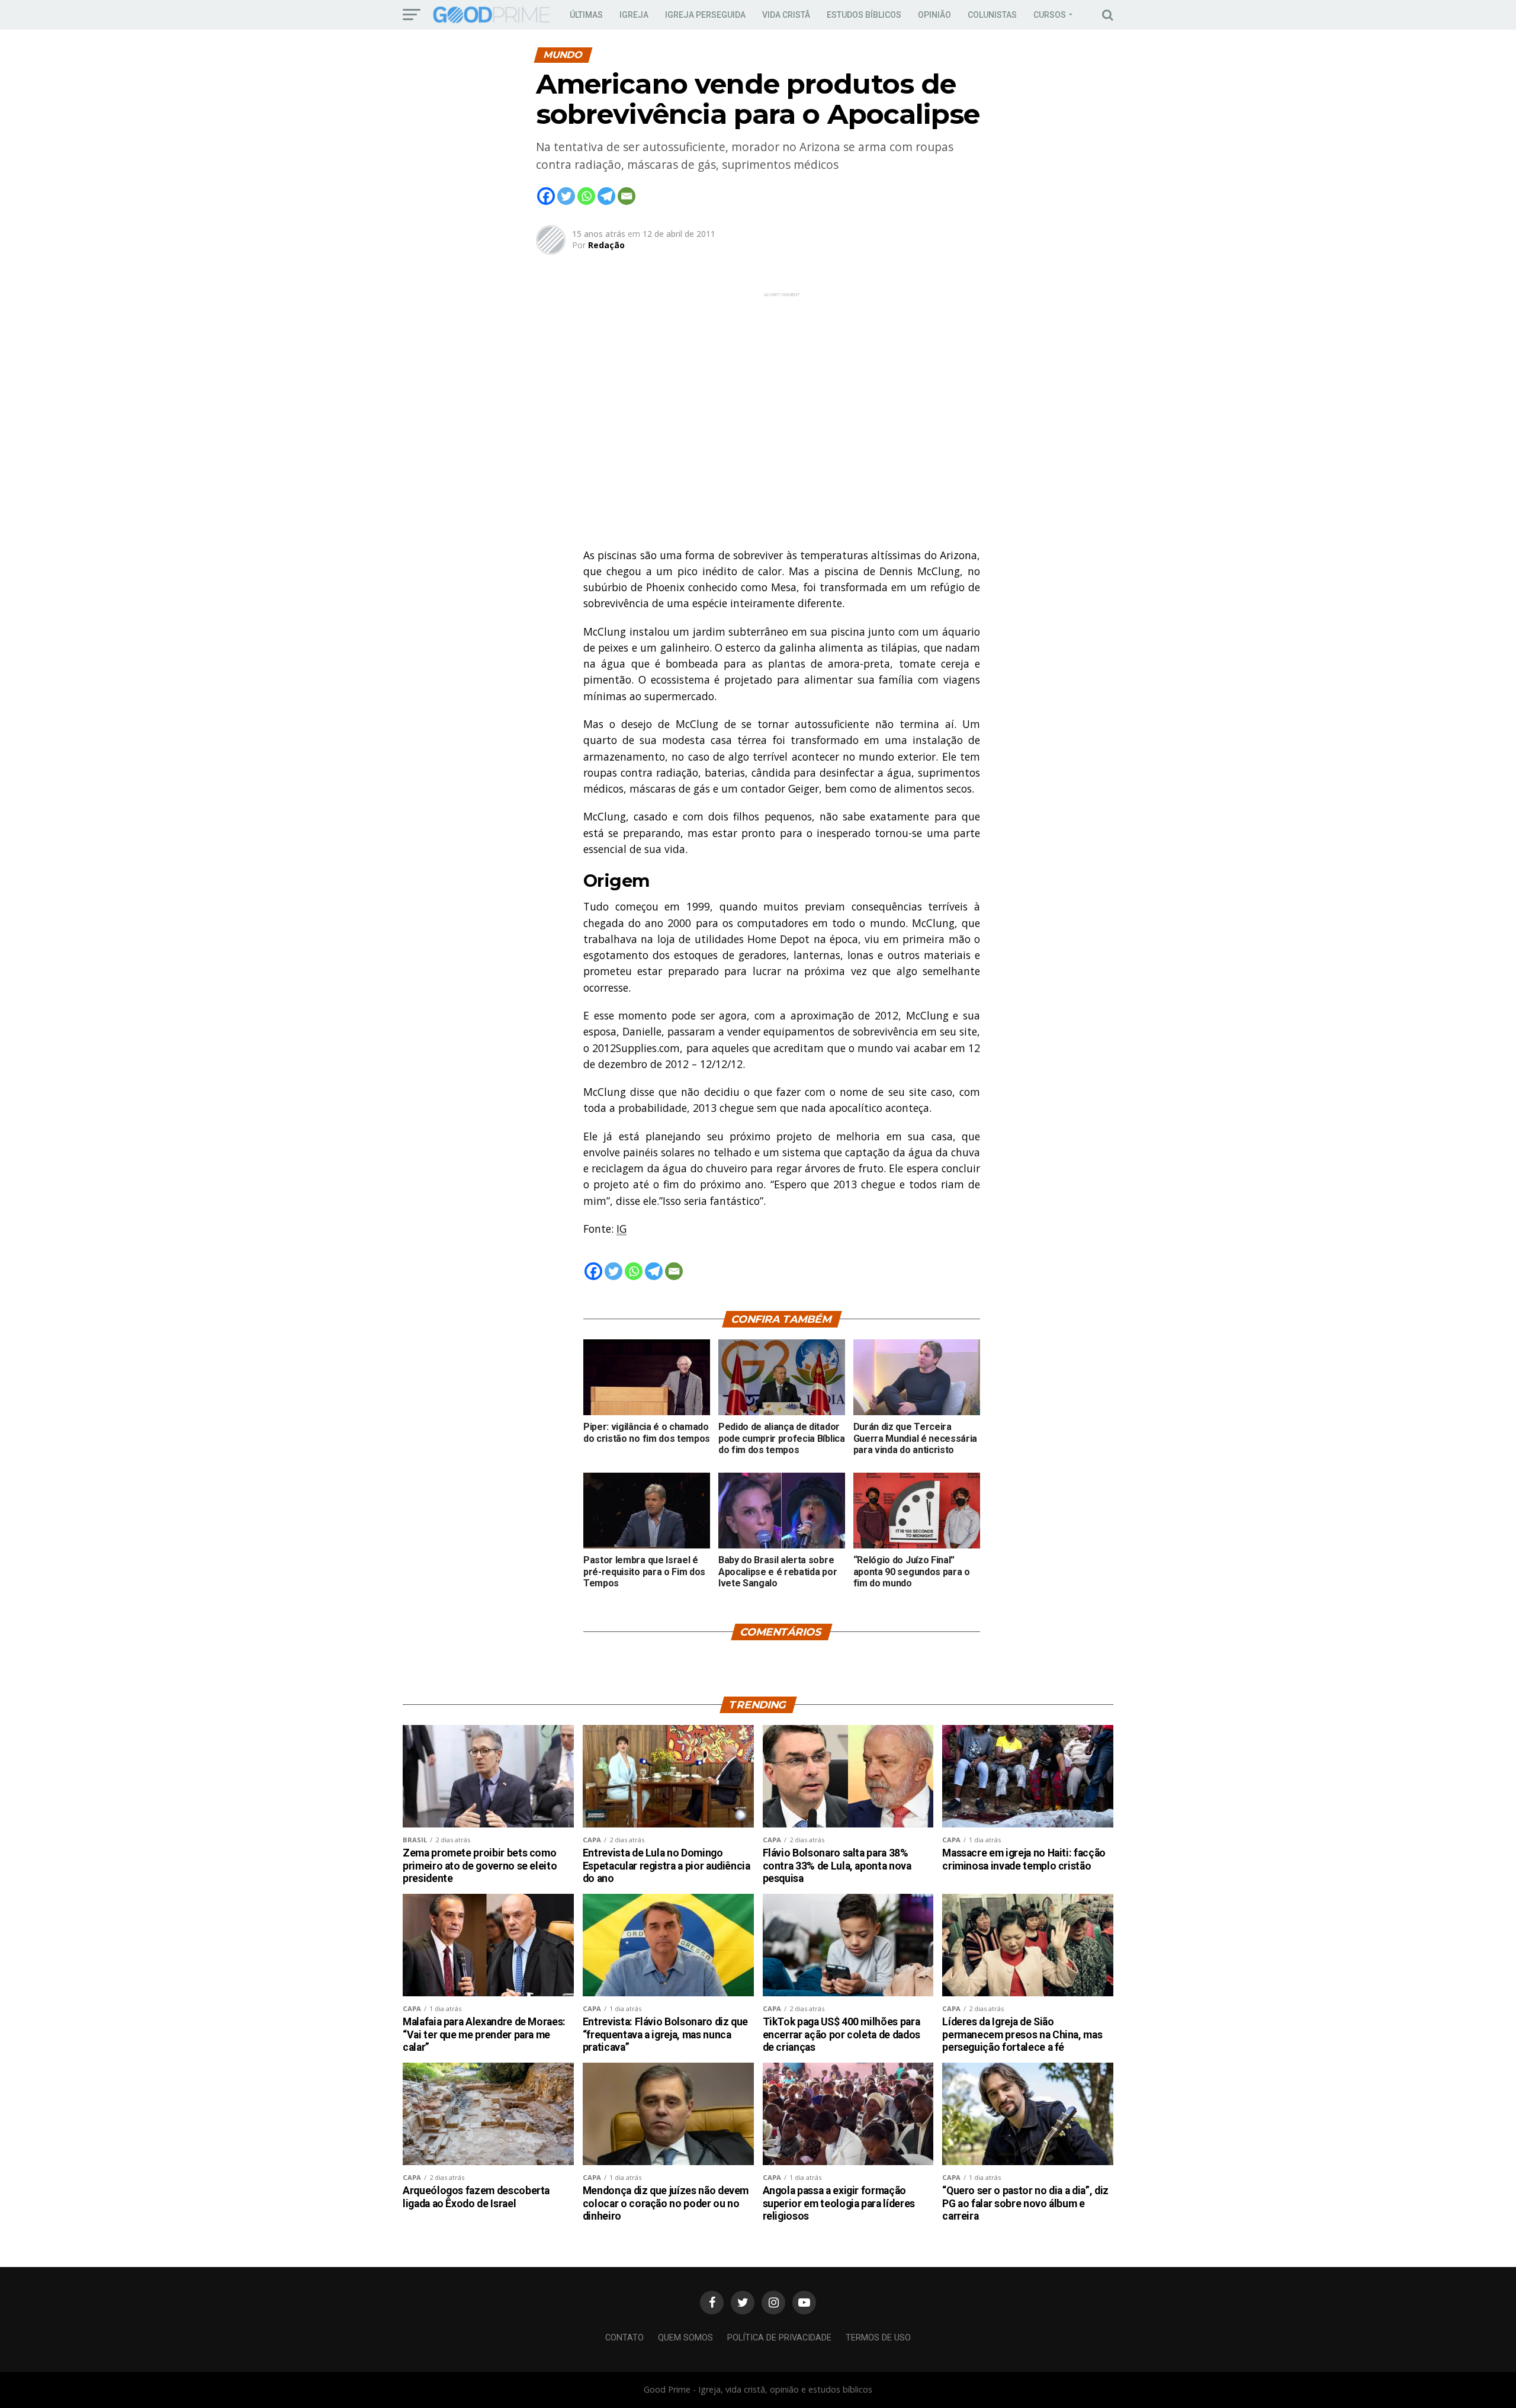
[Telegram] (606, 196)
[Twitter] (566, 196)
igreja (634, 15)
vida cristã (786, 15)
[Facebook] (546, 196)
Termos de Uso (878, 2338)
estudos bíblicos (864, 15)
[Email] (627, 196)
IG (622, 1229)
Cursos (1050, 15)
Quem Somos (685, 2338)
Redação (606, 245)
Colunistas (992, 15)
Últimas (586, 15)
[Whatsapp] (586, 196)
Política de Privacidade (779, 2338)
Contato (624, 2338)
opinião (934, 15)
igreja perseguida (705, 15)
